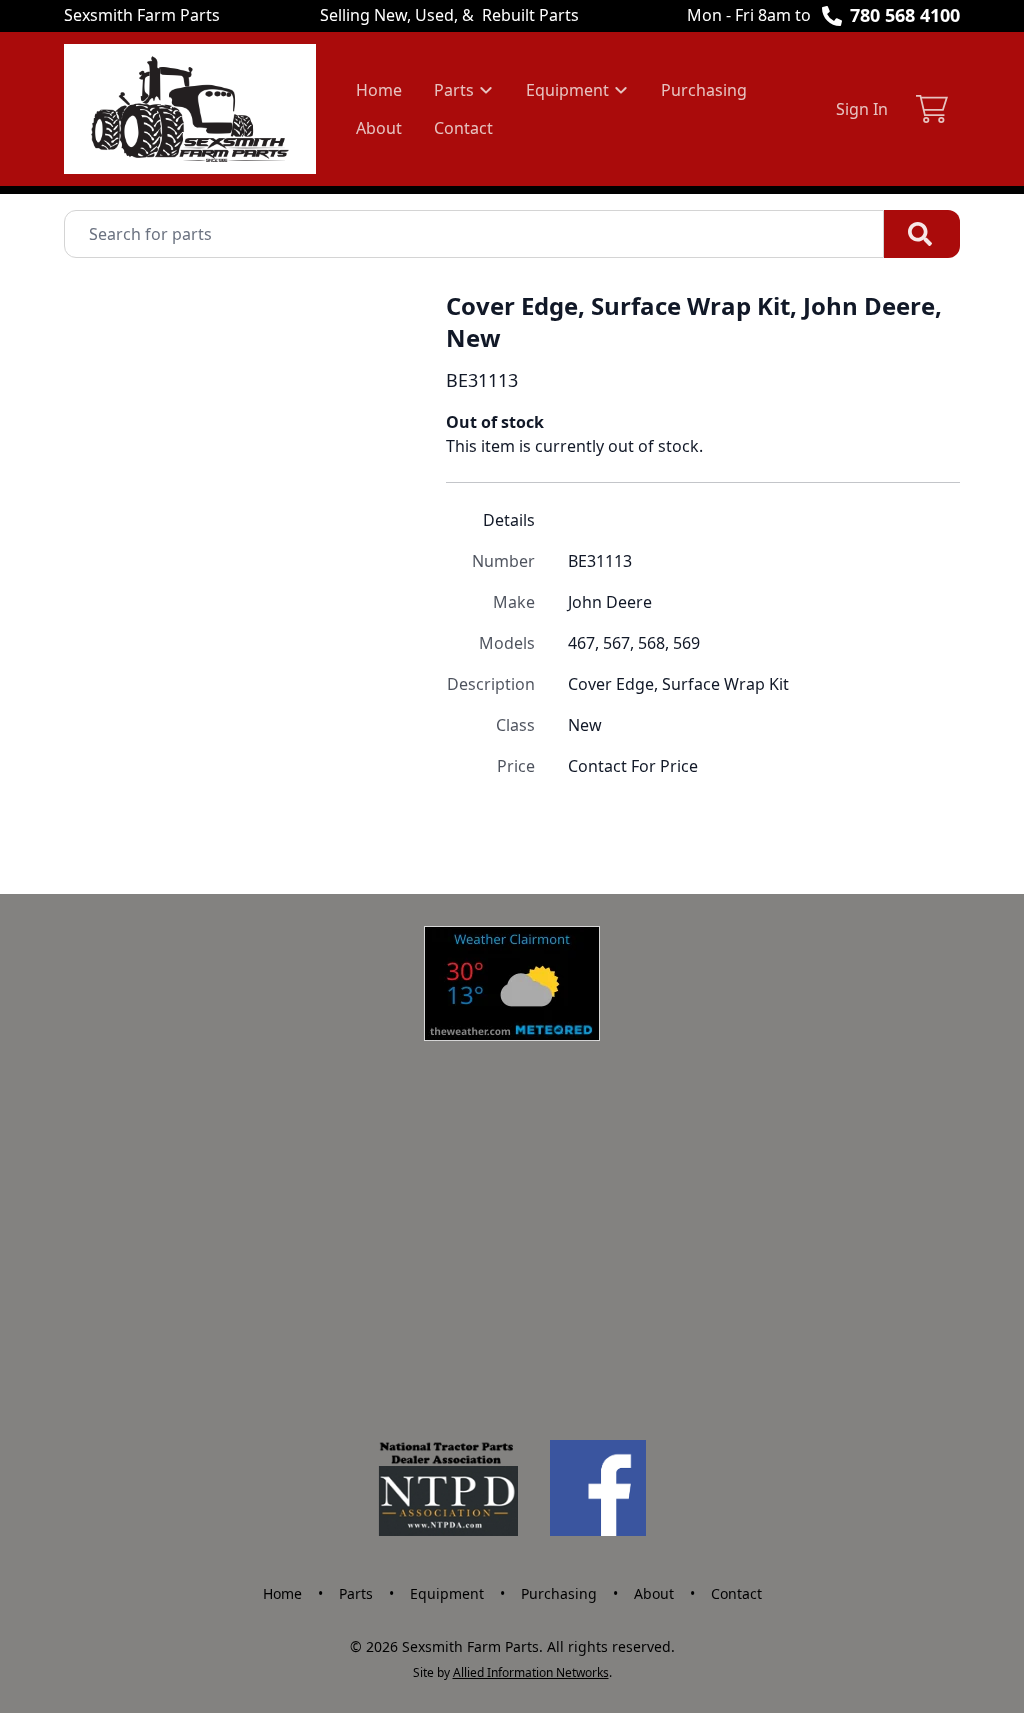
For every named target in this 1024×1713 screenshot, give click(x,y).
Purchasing (704, 90)
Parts (356, 1593)
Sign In (862, 109)
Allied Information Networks (531, 1672)
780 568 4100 (905, 15)
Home (379, 90)
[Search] (922, 234)
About (379, 128)
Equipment (447, 1593)
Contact (463, 128)
